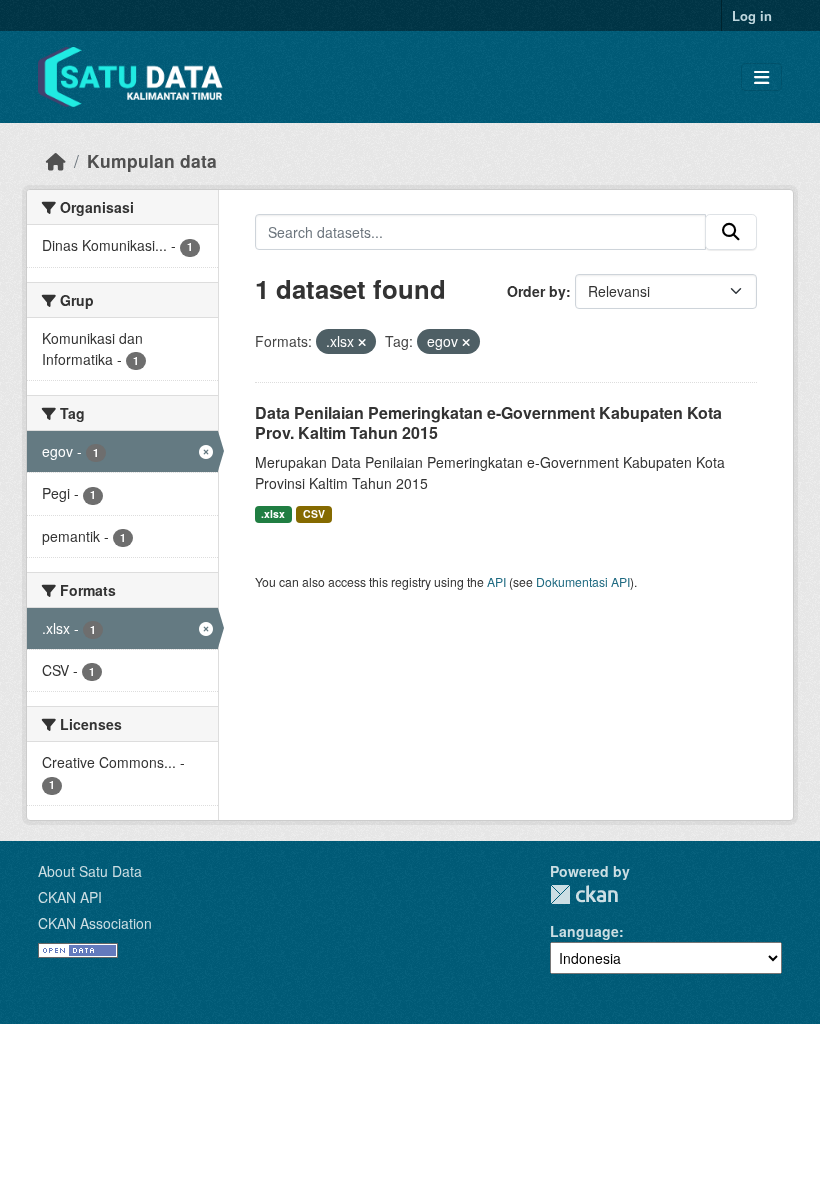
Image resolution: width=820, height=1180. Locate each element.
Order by (536, 291)
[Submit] (731, 232)
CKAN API (70, 897)
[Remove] (362, 342)
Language (584, 931)
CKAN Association (95, 923)
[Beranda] (56, 160)
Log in (752, 15)
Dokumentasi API (583, 581)
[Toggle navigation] (761, 77)
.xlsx (273, 513)
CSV (314, 513)
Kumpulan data (152, 160)
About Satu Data (90, 871)
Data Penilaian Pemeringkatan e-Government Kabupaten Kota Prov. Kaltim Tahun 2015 (488, 423)
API (496, 581)
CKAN (584, 894)
